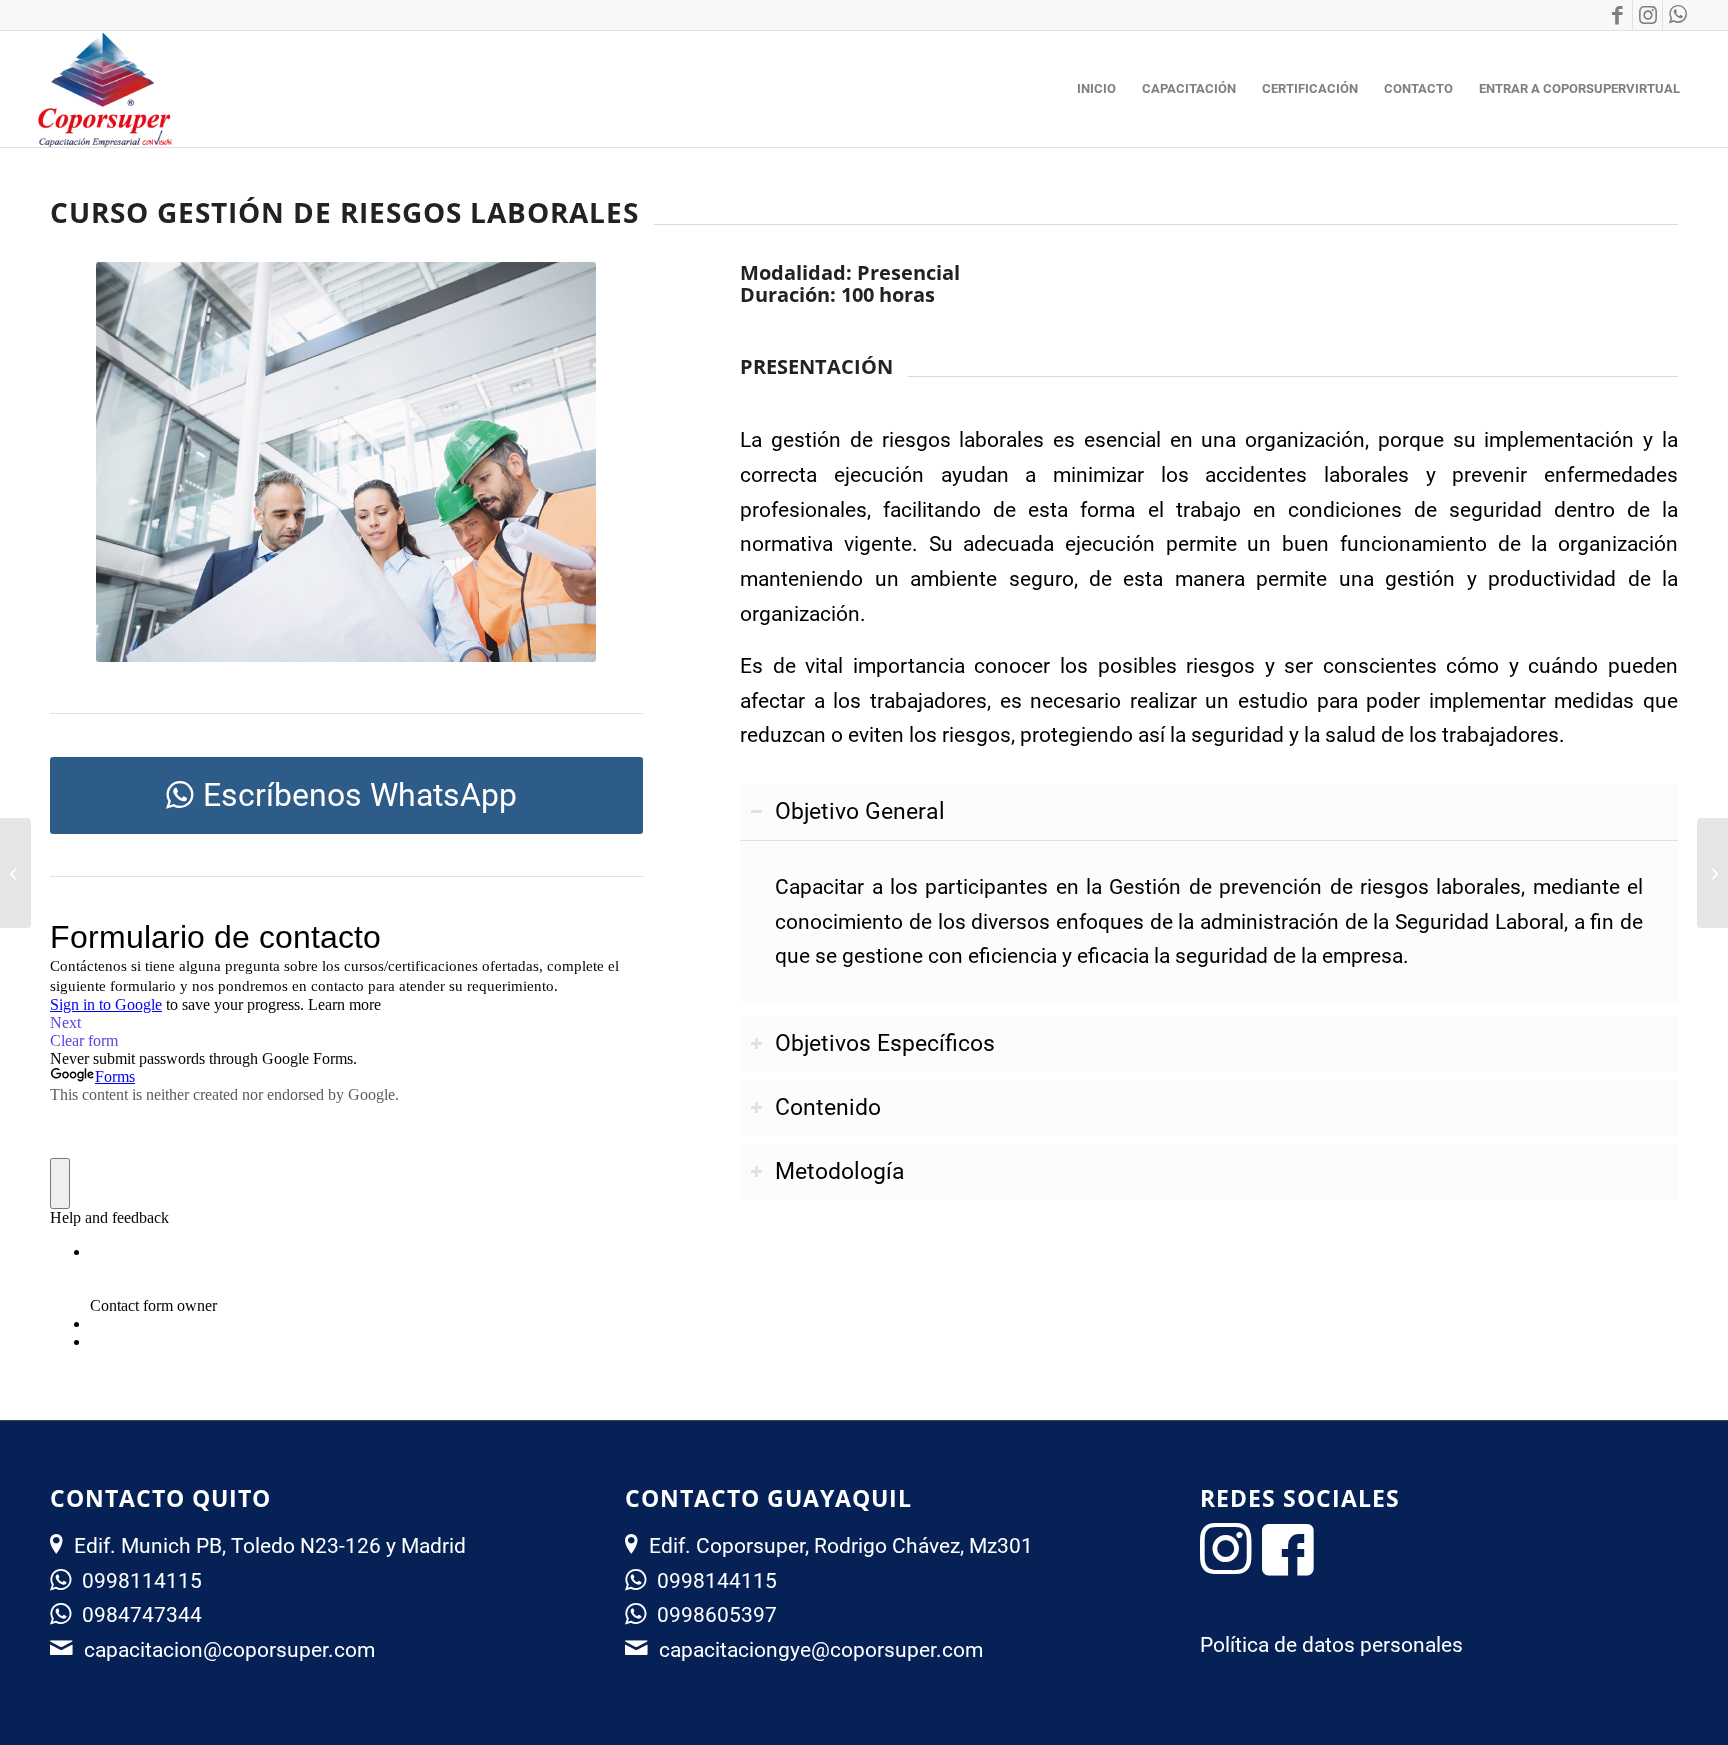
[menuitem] (1096, 89)
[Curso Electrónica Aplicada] (15, 873)
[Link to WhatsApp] (1678, 15)
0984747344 (142, 1615)
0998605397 (717, 1615)
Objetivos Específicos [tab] (885, 1043)
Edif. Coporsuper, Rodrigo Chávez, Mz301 (841, 1546)
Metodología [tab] (840, 1171)
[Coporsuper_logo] (104, 89)
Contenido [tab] (828, 1107)
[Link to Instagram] (1647, 15)
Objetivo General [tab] (860, 811)
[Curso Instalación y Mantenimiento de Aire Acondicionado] (1712, 873)
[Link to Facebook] (1617, 15)
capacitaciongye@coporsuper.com (821, 1650)
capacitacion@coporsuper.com (229, 1650)
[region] (1209, 921)
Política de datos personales (1331, 1645)
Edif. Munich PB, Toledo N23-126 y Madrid (270, 1546)
